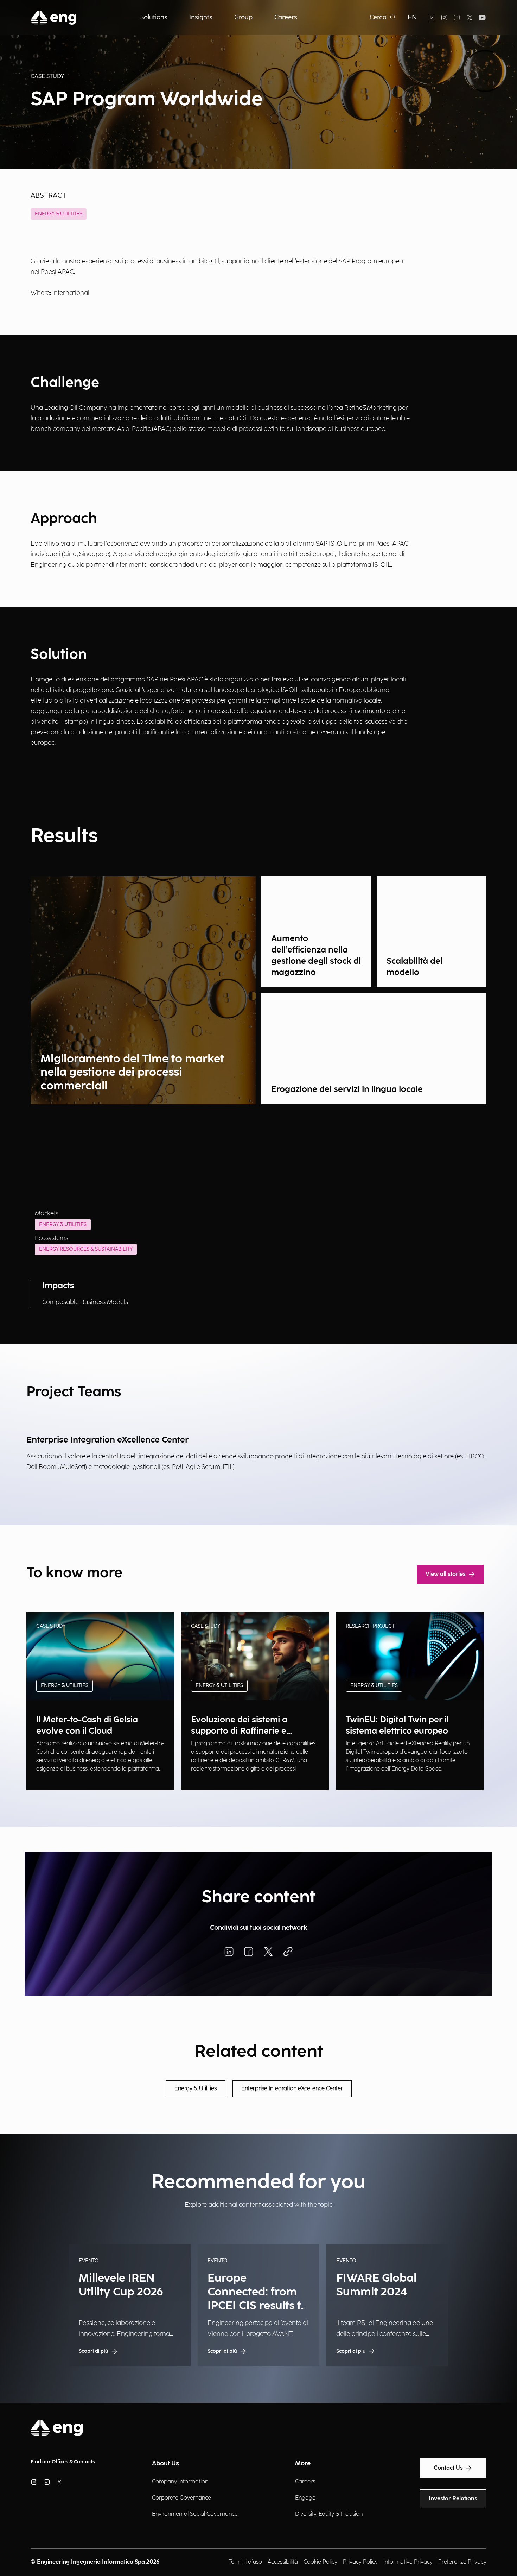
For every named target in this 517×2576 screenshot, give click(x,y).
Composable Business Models (85, 1302)
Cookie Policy (320, 2562)
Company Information (180, 2482)
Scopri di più (51, 1775)
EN (412, 17)
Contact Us (448, 2468)
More (303, 2464)
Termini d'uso (245, 2562)
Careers (305, 2482)
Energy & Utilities (59, 214)
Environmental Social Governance (195, 2514)
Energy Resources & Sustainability (86, 1249)
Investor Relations (453, 2499)
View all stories (446, 1574)
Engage (305, 2498)
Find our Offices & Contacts (63, 2462)
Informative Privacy (408, 2562)
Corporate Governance (181, 2498)
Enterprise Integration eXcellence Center (292, 2089)
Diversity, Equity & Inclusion (329, 2514)
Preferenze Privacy (462, 2562)
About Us (165, 2464)
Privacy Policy (360, 2562)
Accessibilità (283, 2562)
